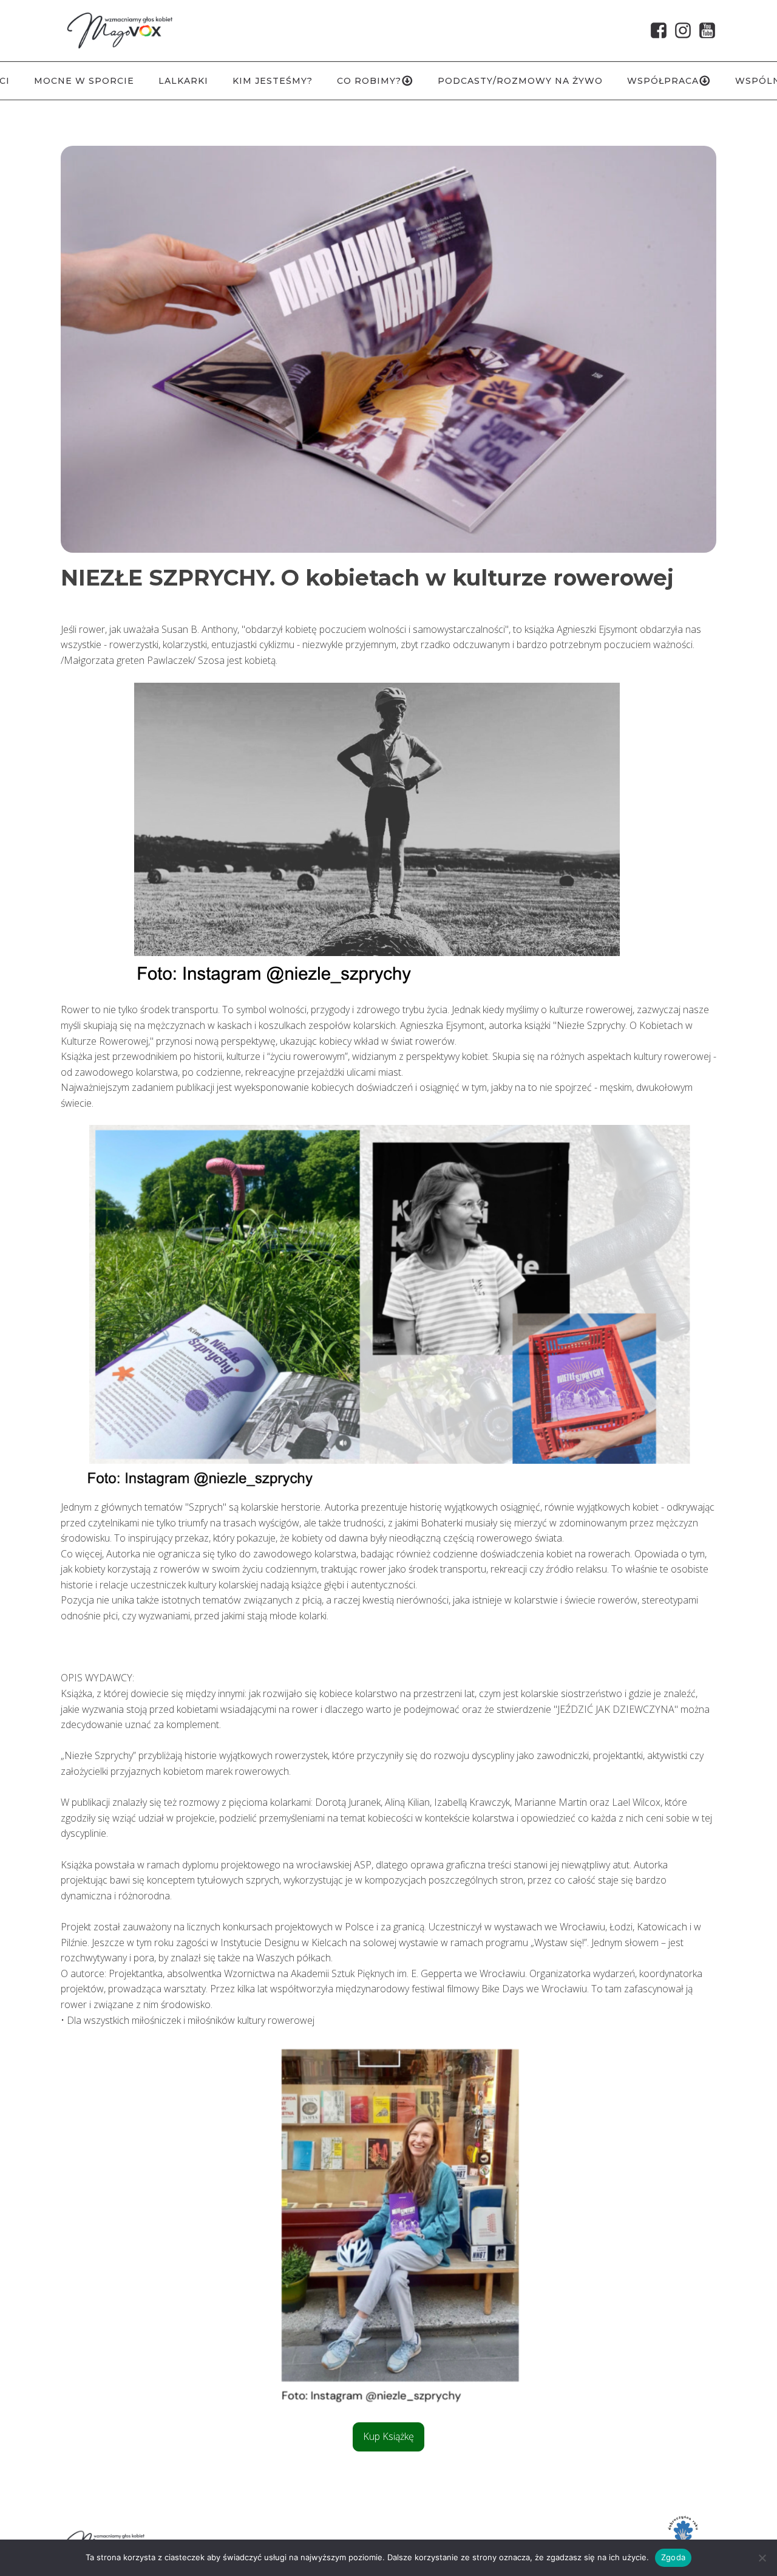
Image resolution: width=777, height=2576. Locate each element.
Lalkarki (183, 81)
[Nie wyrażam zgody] (762, 2558)
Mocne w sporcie (84, 81)
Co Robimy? (369, 81)
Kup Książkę (388, 2436)
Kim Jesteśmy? (273, 81)
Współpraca (663, 81)
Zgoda (673, 2557)
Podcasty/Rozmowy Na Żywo (520, 81)
